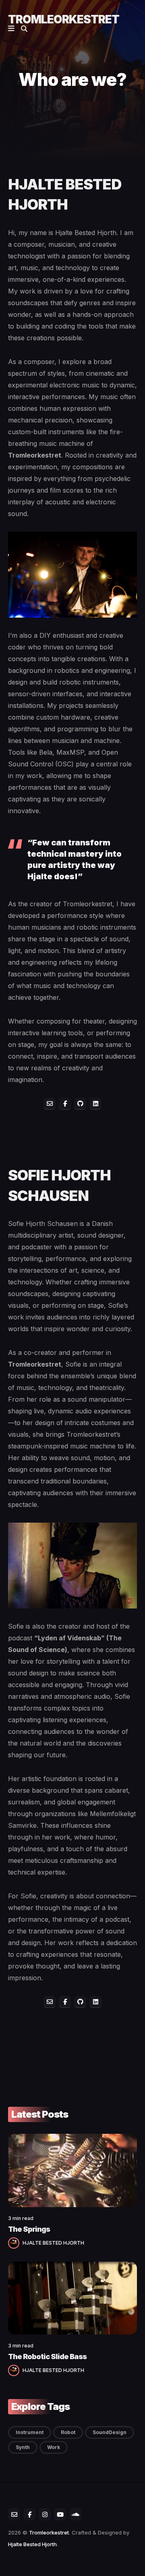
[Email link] (50, 1104)
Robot (68, 2432)
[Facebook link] (65, 1104)
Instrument (30, 2432)
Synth (23, 2447)
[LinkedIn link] (95, 1104)
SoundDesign (110, 2432)
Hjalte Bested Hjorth (32, 2544)
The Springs (29, 2229)
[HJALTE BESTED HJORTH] (15, 2242)
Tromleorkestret (64, 19)
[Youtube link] (60, 2514)
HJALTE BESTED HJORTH (53, 2243)
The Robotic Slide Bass (47, 2356)
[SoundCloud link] (75, 2514)
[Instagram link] (45, 2514)
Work (54, 2447)
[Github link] (80, 1104)
